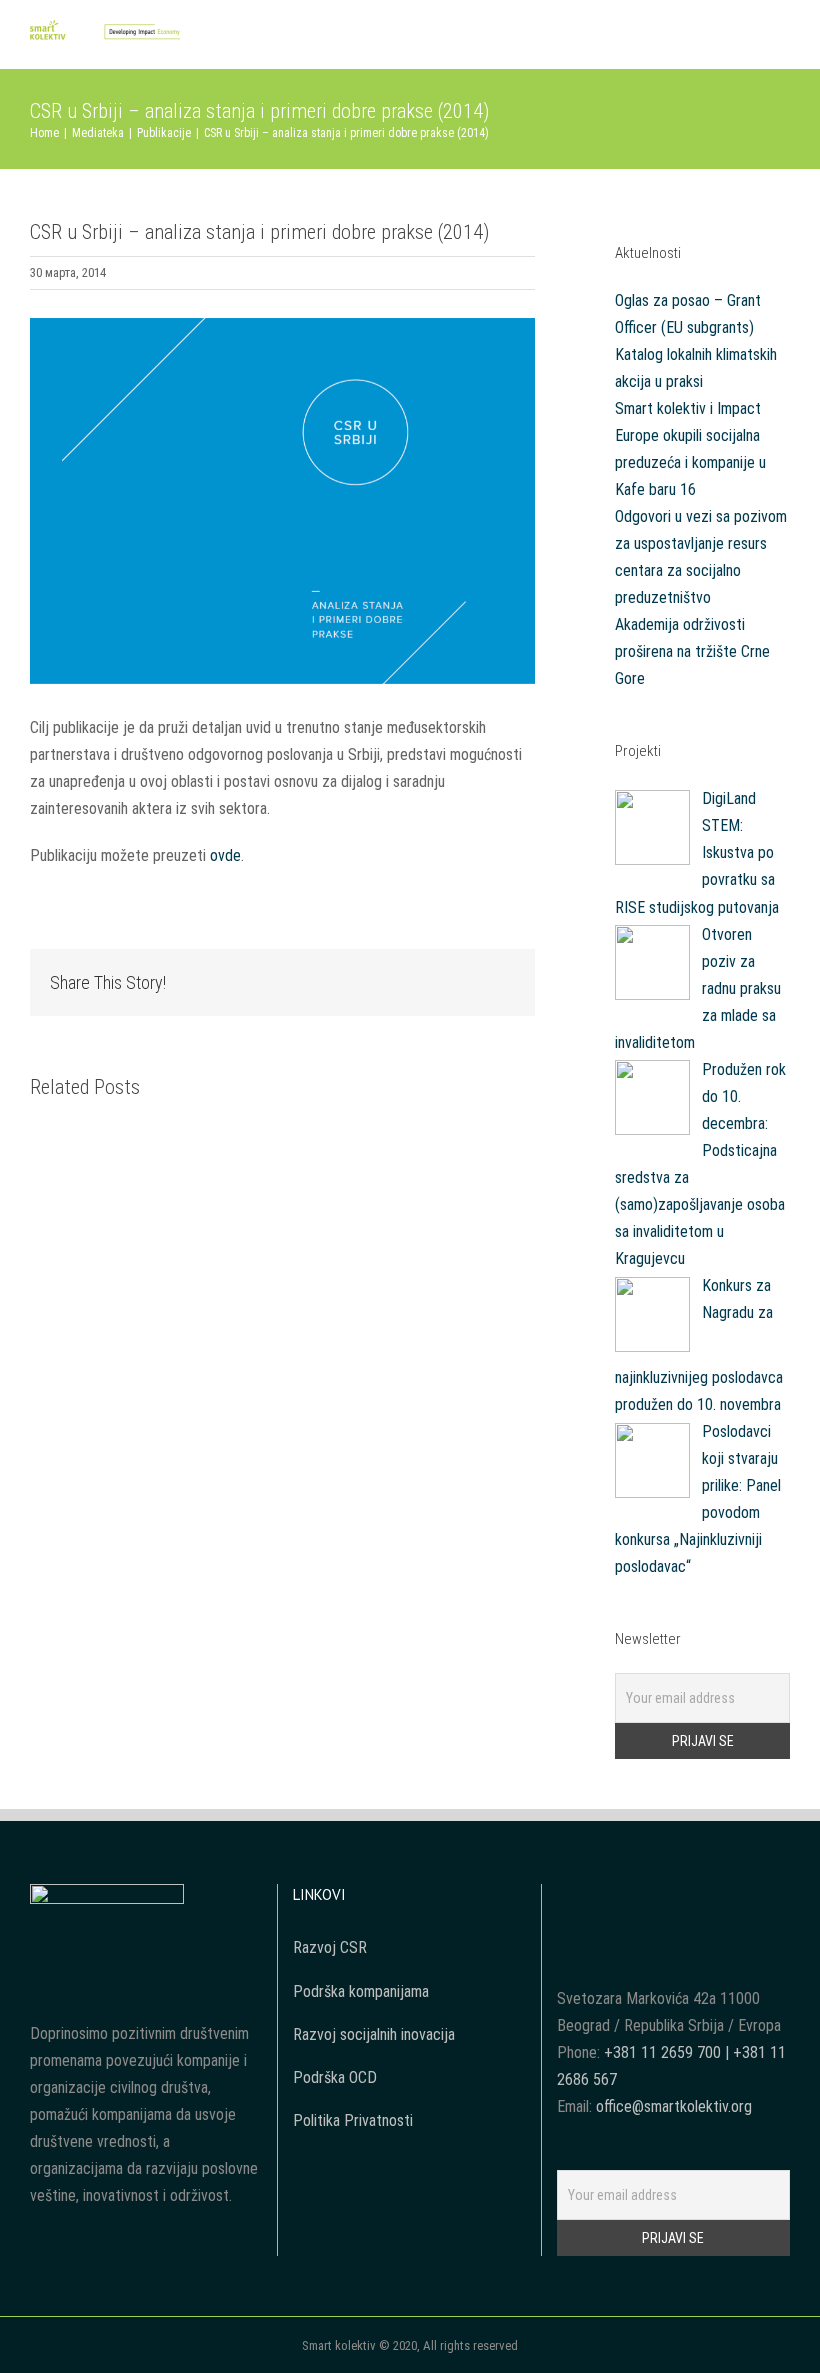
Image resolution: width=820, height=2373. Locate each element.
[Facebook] (633, 1898)
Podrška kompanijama (361, 1991)
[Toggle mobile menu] (782, 38)
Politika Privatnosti (353, 2120)
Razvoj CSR (330, 1947)
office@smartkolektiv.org (674, 2106)
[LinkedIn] (714, 1898)
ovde (225, 855)
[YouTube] (660, 1898)
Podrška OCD (335, 2077)
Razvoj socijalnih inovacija (374, 2034)
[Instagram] (687, 1898)
